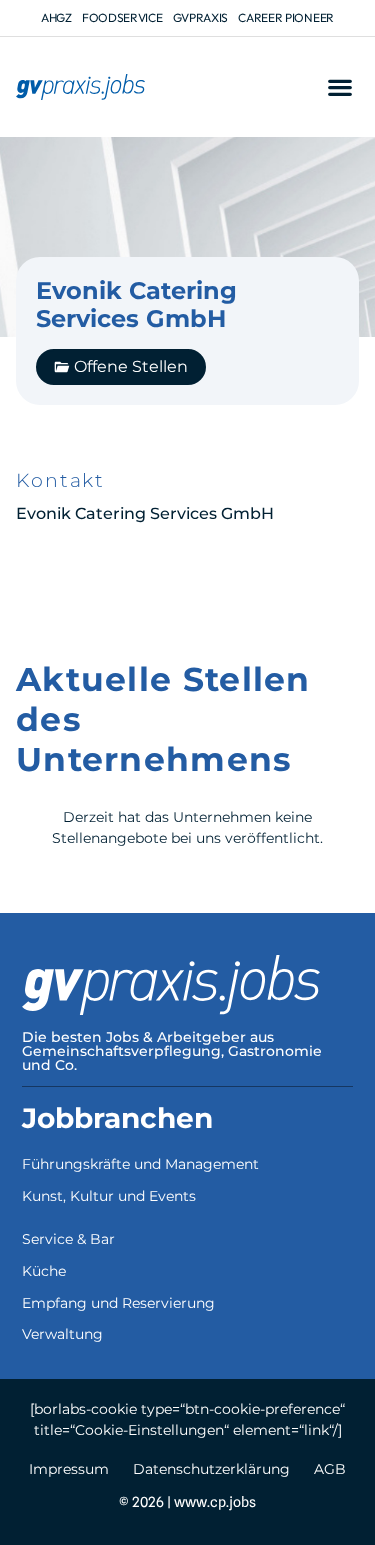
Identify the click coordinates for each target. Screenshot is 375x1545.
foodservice (122, 17)
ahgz (56, 17)
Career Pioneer (286, 17)
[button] (339, 87)
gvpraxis (201, 17)
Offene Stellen (131, 366)
